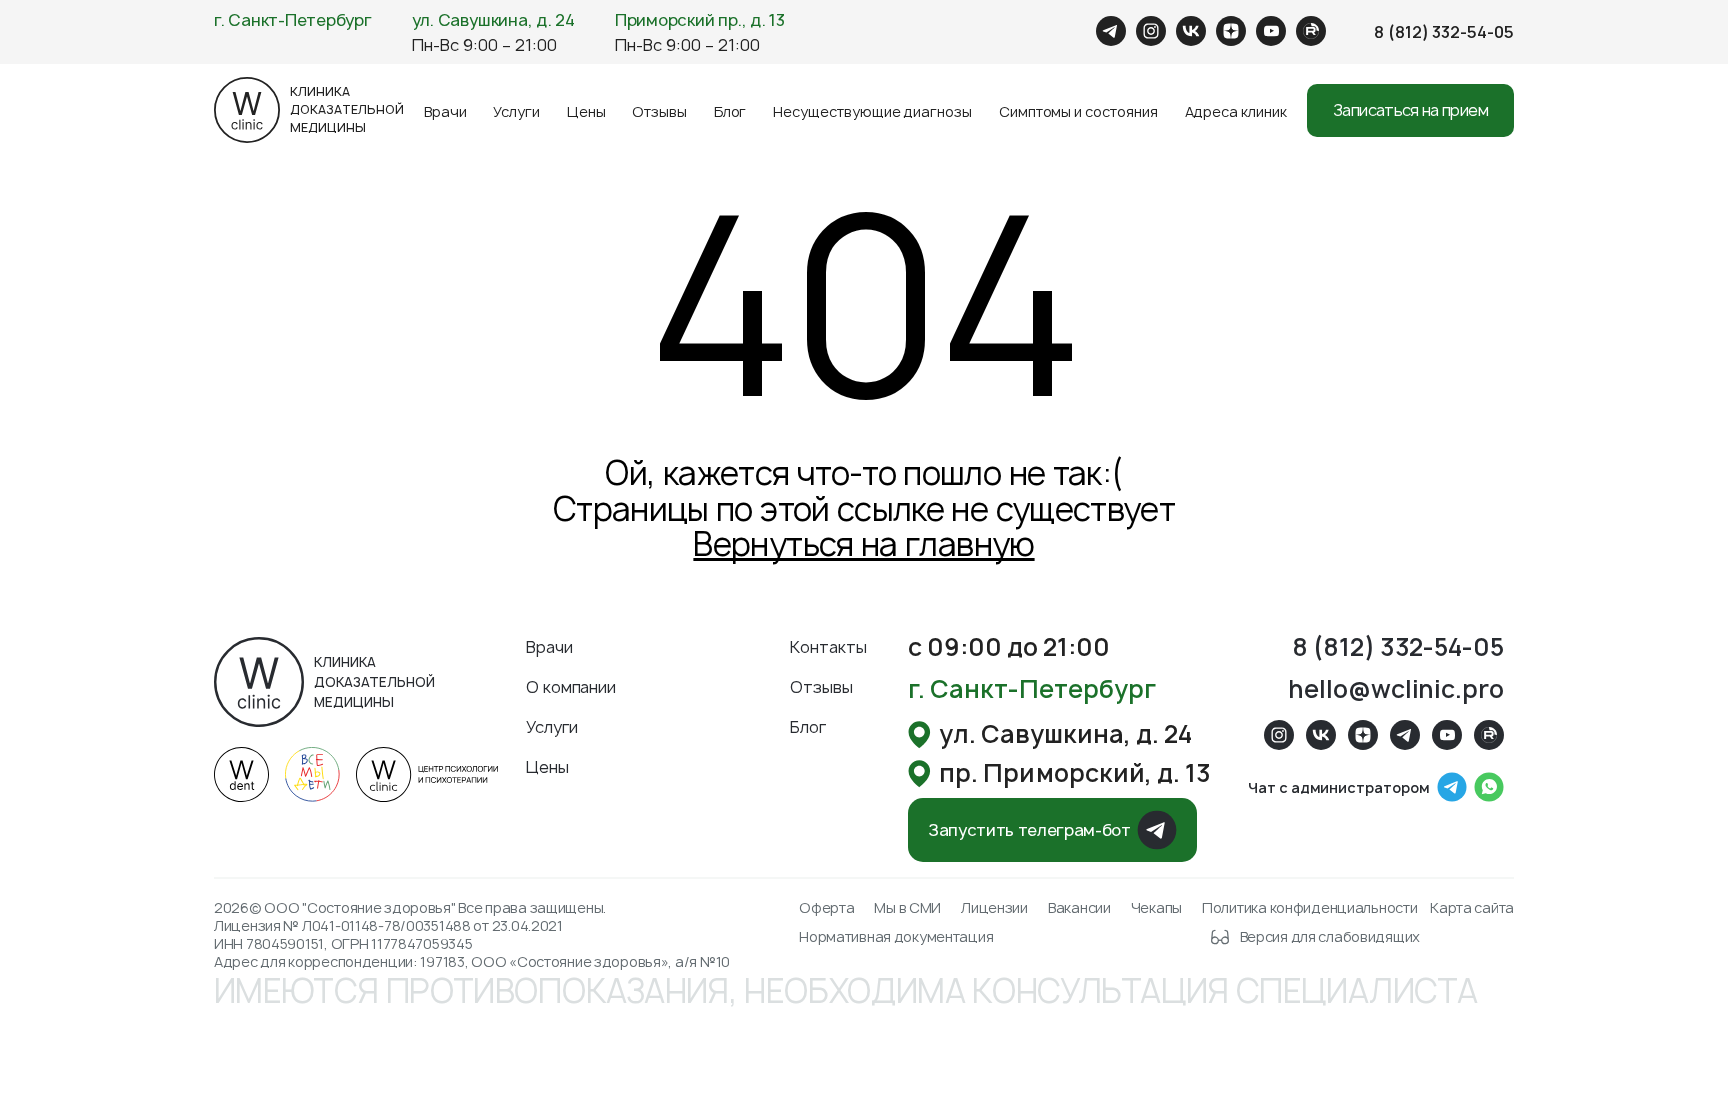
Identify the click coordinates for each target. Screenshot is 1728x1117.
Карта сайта (1472, 908)
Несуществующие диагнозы (872, 111)
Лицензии (994, 908)
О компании (571, 687)
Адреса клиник (1236, 111)
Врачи (445, 111)
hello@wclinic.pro (1396, 689)
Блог (730, 111)
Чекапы (1156, 908)
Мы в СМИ (907, 908)
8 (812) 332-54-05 (1444, 32)
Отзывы (659, 111)
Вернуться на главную (863, 544)
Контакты (828, 647)
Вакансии (1079, 908)
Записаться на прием (1410, 110)
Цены (586, 111)
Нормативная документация (896, 937)
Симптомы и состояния (1078, 111)
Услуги (516, 111)
